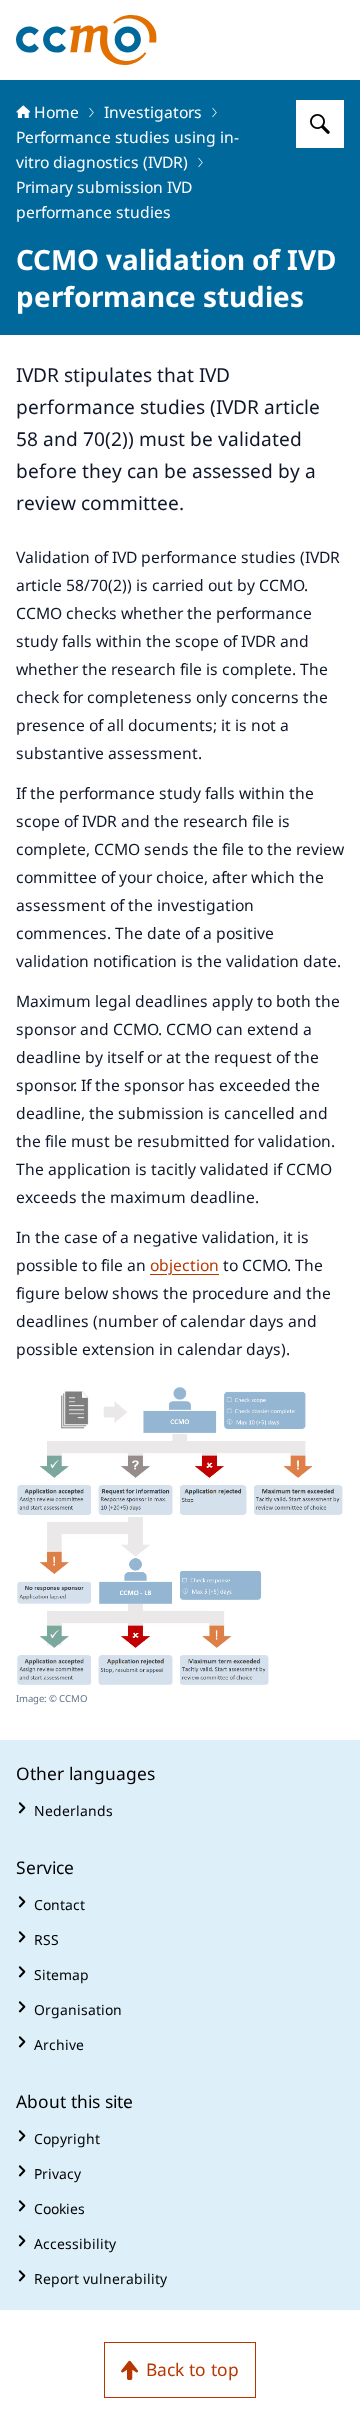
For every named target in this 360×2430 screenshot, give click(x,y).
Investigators (153, 112)
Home (56, 112)
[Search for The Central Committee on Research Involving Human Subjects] (320, 124)
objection (184, 1265)
